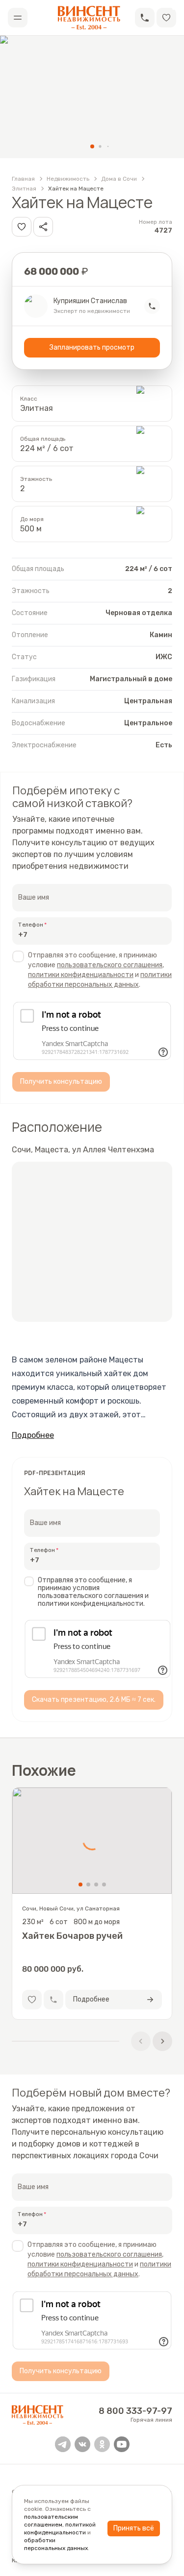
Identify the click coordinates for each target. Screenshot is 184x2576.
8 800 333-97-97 (135, 2411)
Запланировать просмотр (92, 347)
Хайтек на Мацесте (76, 189)
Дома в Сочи (119, 179)
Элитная (24, 189)
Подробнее (33, 1435)
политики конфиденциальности (81, 975)
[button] (145, 18)
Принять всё (134, 2528)
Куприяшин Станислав (90, 301)
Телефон (31, 925)
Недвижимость (68, 179)
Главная (23, 179)
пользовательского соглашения (110, 965)
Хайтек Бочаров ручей (72, 1936)
